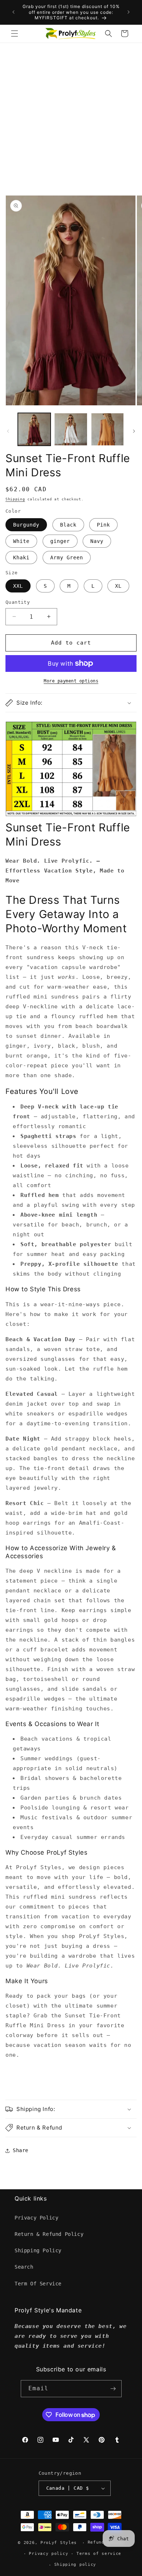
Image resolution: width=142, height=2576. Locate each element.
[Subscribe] (113, 2389)
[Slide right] (134, 431)
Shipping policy (75, 2565)
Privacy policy (48, 2554)
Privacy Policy (36, 2218)
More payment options (71, 681)
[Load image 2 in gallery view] (71, 429)
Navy (97, 541)
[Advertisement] (71, 118)
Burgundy (26, 525)
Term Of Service (38, 2284)
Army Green (67, 558)
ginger (60, 541)
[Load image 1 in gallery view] (34, 429)
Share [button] (21, 2150)
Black (68, 525)
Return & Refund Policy (49, 2234)
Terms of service (99, 2554)
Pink (103, 525)
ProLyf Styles (59, 2543)
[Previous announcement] (13, 12)
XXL (18, 586)
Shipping (15, 499)
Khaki (21, 558)
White (21, 541)
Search (24, 2267)
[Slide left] (8, 431)
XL (118, 586)
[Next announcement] (129, 12)
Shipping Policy (38, 2250)
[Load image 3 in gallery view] (107, 429)
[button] (15, 34)
